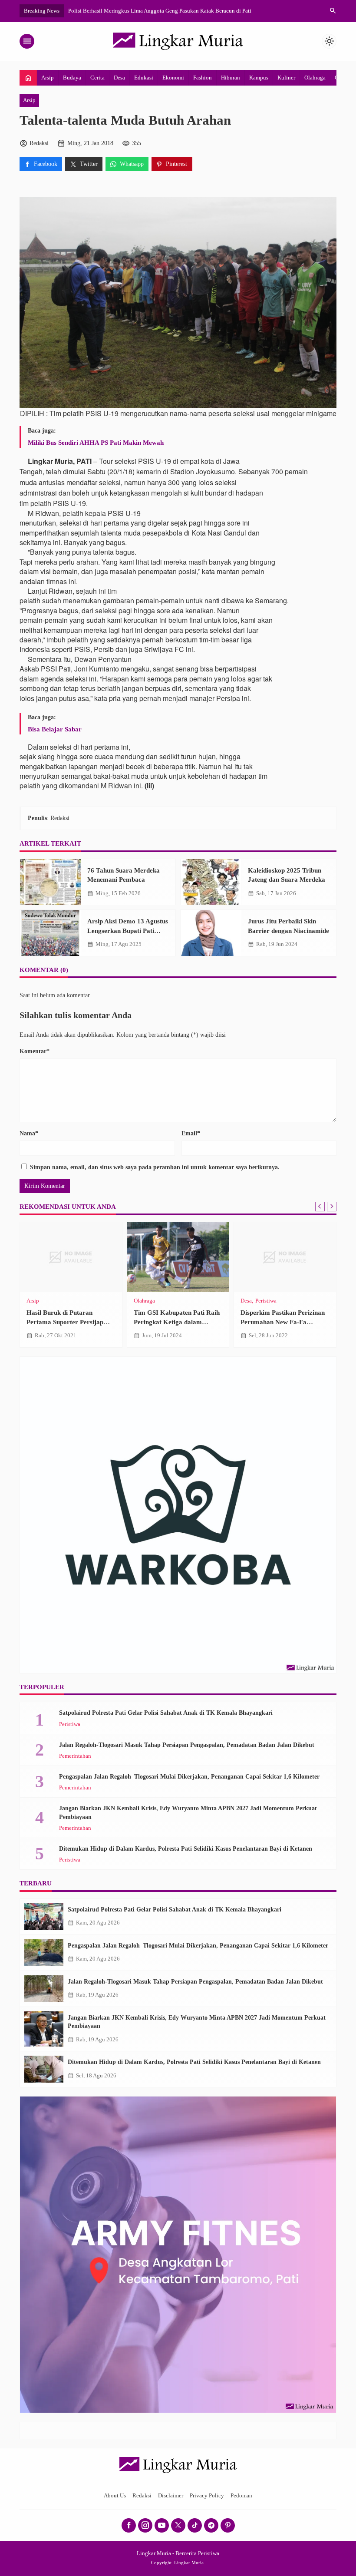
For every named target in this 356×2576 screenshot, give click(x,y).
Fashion (203, 78)
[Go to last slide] (320, 1207)
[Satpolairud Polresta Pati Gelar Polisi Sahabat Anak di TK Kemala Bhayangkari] (44, 1917)
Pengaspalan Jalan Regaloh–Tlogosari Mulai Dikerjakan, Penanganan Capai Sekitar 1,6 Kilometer (189, 1777)
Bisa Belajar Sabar (55, 729)
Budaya (72, 78)
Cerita (97, 78)
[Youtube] (162, 2525)
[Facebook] (129, 2525)
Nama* (29, 1133)
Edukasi (144, 78)
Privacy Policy (207, 2496)
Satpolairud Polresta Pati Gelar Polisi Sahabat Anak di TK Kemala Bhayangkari (166, 1713)
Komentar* (35, 1051)
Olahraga (315, 78)
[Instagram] (145, 2525)
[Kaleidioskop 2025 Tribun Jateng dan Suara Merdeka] (211, 882)
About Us (115, 2496)
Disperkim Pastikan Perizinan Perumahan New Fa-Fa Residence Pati (283, 1322)
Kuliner (286, 78)
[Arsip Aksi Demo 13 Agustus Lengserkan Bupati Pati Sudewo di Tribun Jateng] (50, 933)
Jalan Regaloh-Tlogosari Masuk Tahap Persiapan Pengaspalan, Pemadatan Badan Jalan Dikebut (187, 1745)
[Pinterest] (228, 2525)
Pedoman (241, 2496)
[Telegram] (211, 2525)
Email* (191, 1133)
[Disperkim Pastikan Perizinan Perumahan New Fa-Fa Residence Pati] (285, 1257)
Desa (119, 78)
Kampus (259, 78)
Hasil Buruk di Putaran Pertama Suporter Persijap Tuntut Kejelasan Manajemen (69, 1322)
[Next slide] (332, 1207)
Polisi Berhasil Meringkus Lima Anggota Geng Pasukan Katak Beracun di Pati (160, 11)
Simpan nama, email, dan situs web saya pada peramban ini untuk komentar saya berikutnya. (155, 1167)
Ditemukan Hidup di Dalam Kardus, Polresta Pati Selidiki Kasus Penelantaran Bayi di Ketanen (186, 1849)
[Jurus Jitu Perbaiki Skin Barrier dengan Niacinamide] (211, 933)
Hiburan (231, 78)
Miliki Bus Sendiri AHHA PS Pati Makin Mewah (96, 442)
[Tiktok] (195, 2525)
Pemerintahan (75, 1756)
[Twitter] (178, 2525)
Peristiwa (266, 1301)
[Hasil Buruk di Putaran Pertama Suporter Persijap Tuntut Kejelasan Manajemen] (71, 1257)
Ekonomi (173, 78)
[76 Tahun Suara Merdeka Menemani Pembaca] (50, 882)
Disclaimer (171, 2496)
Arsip (48, 78)
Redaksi (142, 2496)
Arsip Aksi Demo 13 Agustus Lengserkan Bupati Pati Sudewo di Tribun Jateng (128, 930)
